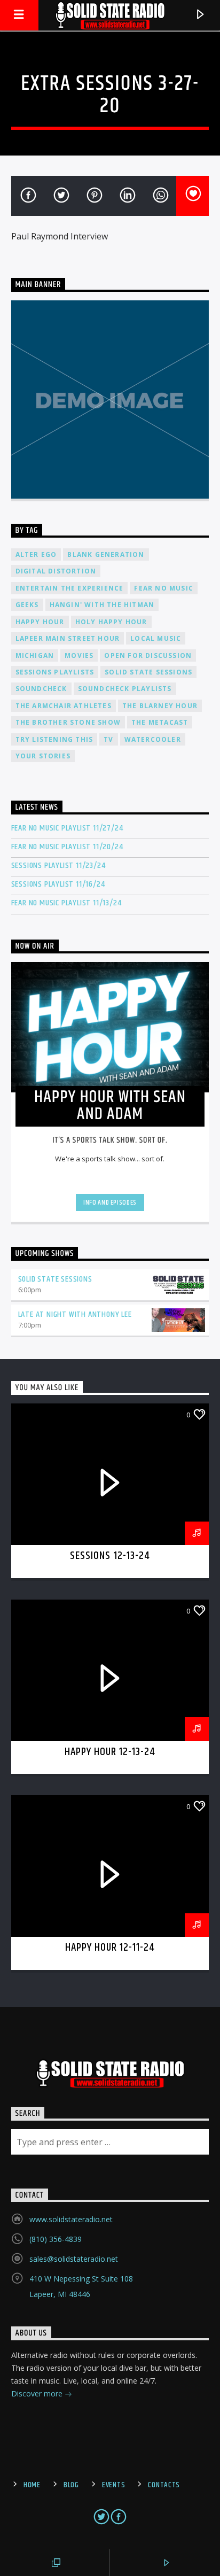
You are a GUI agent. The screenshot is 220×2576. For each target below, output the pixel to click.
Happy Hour (40, 622)
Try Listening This (54, 739)
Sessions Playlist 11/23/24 (58, 866)
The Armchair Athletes (64, 706)
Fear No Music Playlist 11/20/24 (67, 847)
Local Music (156, 638)
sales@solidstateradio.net (74, 2259)
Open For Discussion (148, 655)
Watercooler (153, 739)
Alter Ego (36, 554)
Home (32, 2485)
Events (113, 2485)
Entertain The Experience (70, 588)
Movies (79, 655)
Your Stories (43, 756)
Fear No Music (164, 588)
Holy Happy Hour (111, 622)
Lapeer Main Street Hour (68, 638)
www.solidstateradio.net (71, 2219)
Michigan (35, 655)
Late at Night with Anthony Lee (75, 1314)
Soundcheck (41, 689)
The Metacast (160, 722)
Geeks (27, 605)
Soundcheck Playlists (125, 689)
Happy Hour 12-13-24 (110, 1752)
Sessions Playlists (55, 672)
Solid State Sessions (148, 672)
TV (108, 739)
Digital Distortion (56, 571)
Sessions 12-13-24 (110, 1556)
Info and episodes (110, 1202)
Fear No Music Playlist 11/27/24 (67, 828)
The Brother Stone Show (68, 722)
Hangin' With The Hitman (102, 605)
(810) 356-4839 (56, 2239)
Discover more (38, 2393)
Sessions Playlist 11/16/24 (58, 884)
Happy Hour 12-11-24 (110, 1947)
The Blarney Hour (160, 706)
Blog (71, 2485)
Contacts (164, 2485)
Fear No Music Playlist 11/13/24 (66, 903)
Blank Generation (106, 554)
